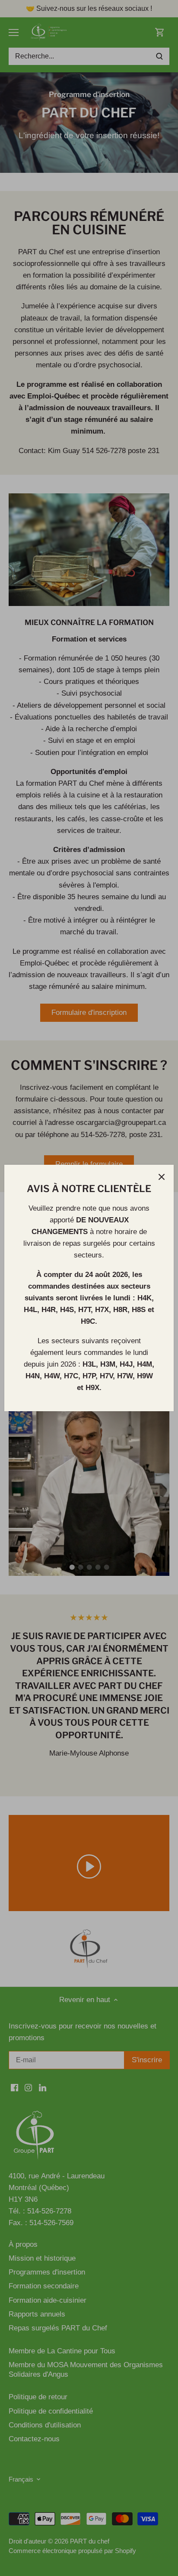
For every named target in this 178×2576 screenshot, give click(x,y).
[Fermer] (162, 1177)
